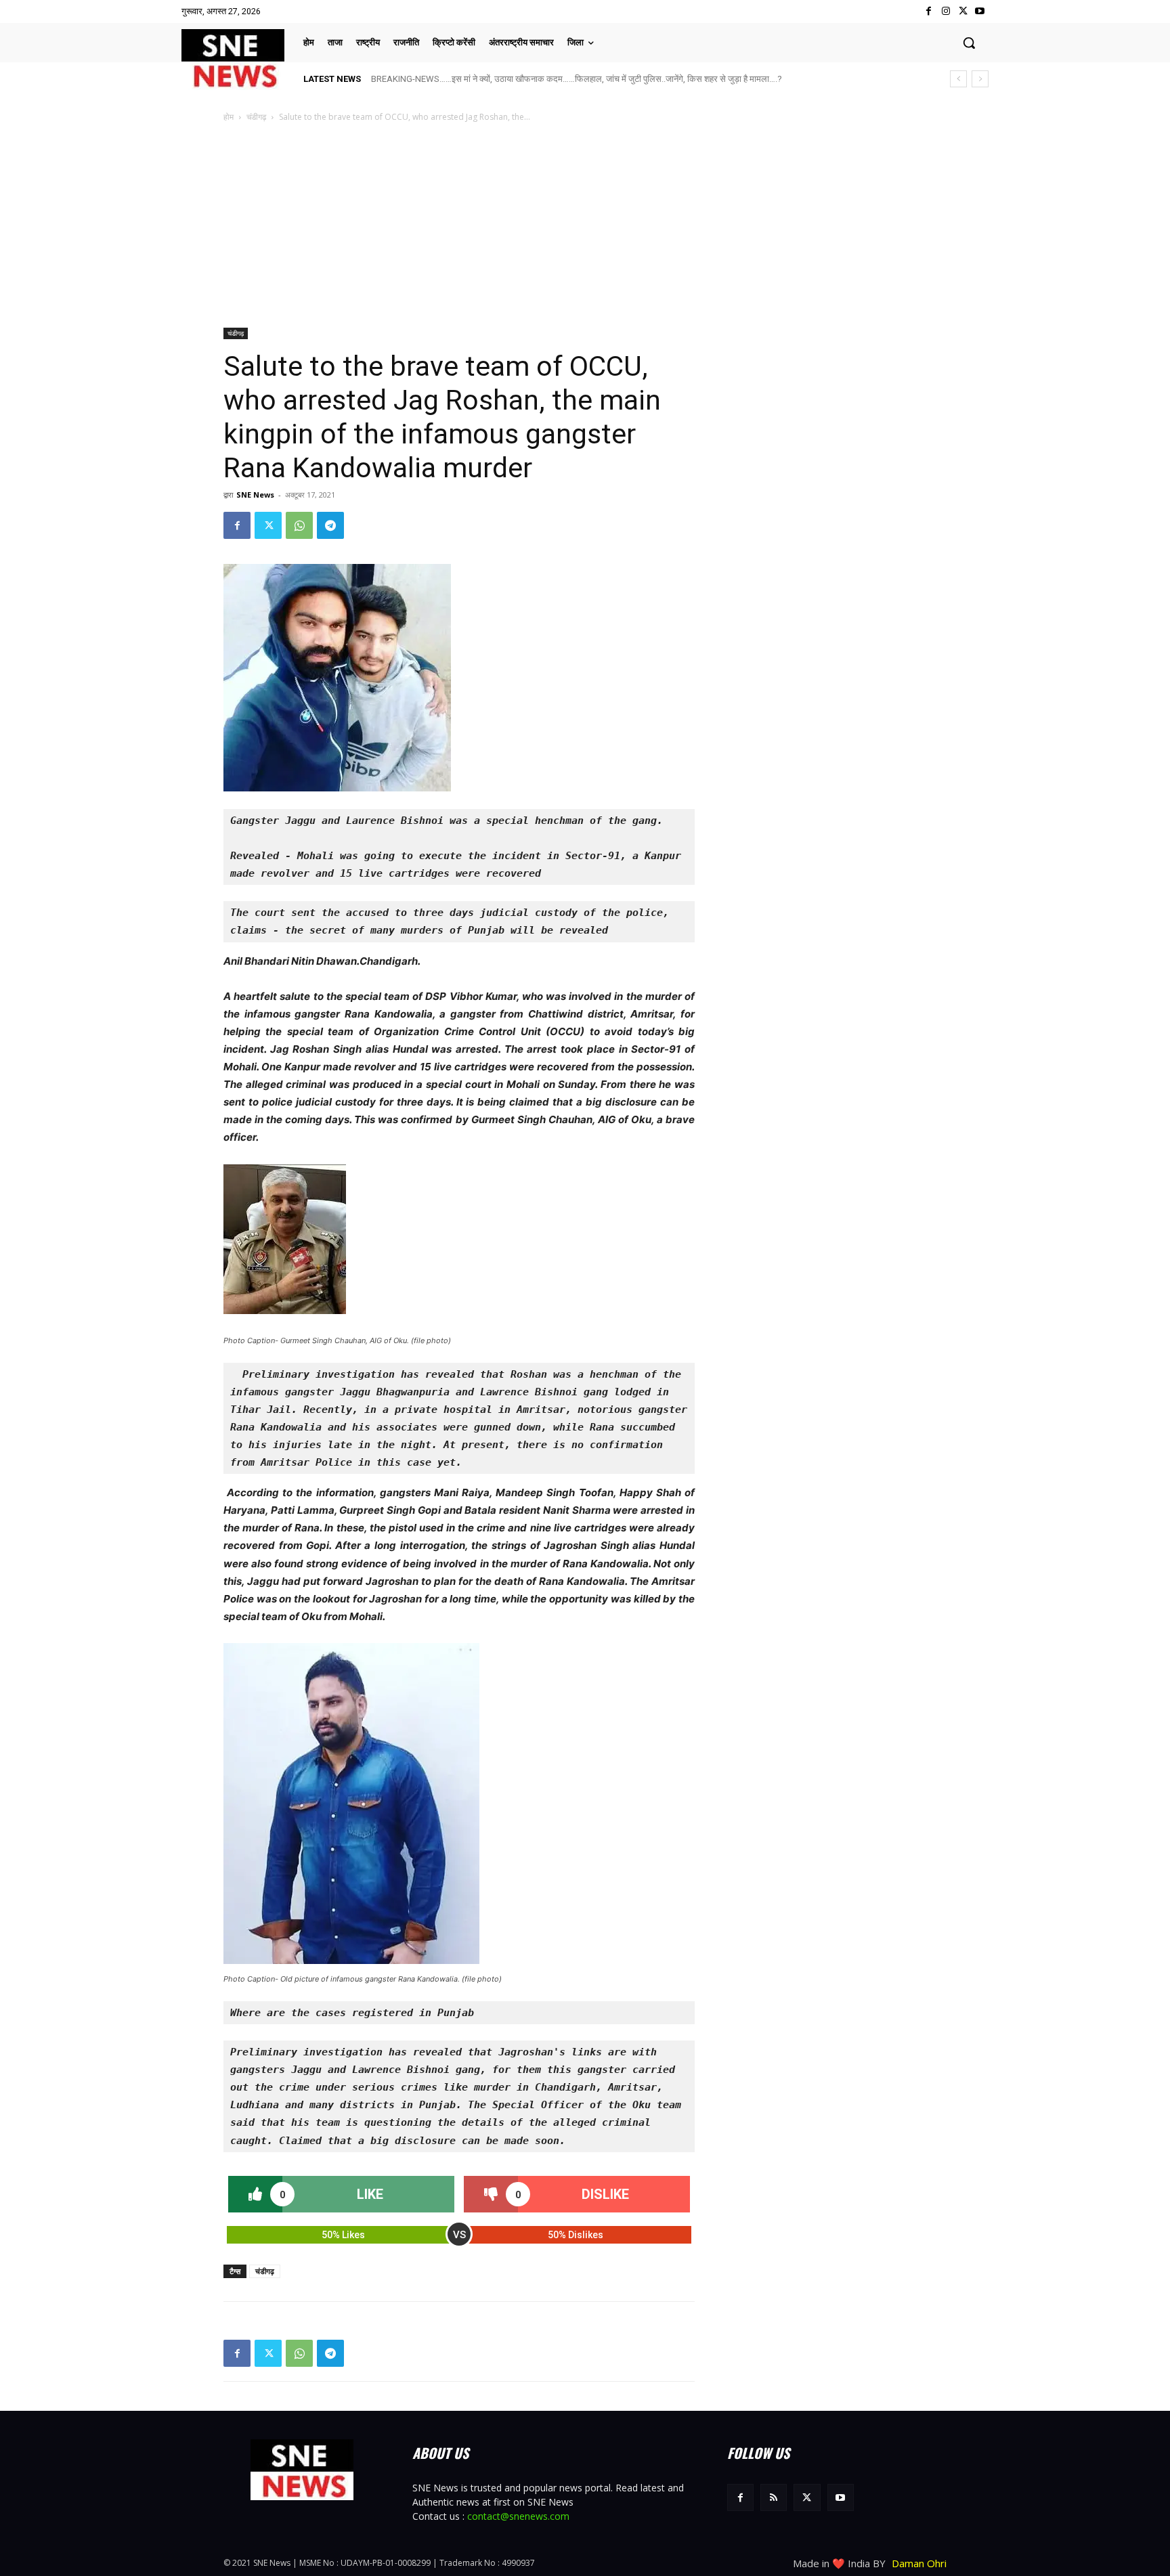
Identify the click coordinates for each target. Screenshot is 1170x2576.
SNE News (255, 495)
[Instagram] (946, 11)
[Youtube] (980, 11)
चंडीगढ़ (256, 117)
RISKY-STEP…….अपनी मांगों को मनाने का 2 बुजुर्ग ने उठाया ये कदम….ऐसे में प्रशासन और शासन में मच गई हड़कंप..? (555, 79)
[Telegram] (330, 525)
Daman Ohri (919, 2563)
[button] (969, 43)
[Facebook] (929, 11)
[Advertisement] (585, 226)
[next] (980, 79)
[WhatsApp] (299, 525)
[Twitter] (963, 11)
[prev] (958, 79)
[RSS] (774, 2497)
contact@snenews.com (518, 2516)
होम (229, 117)
